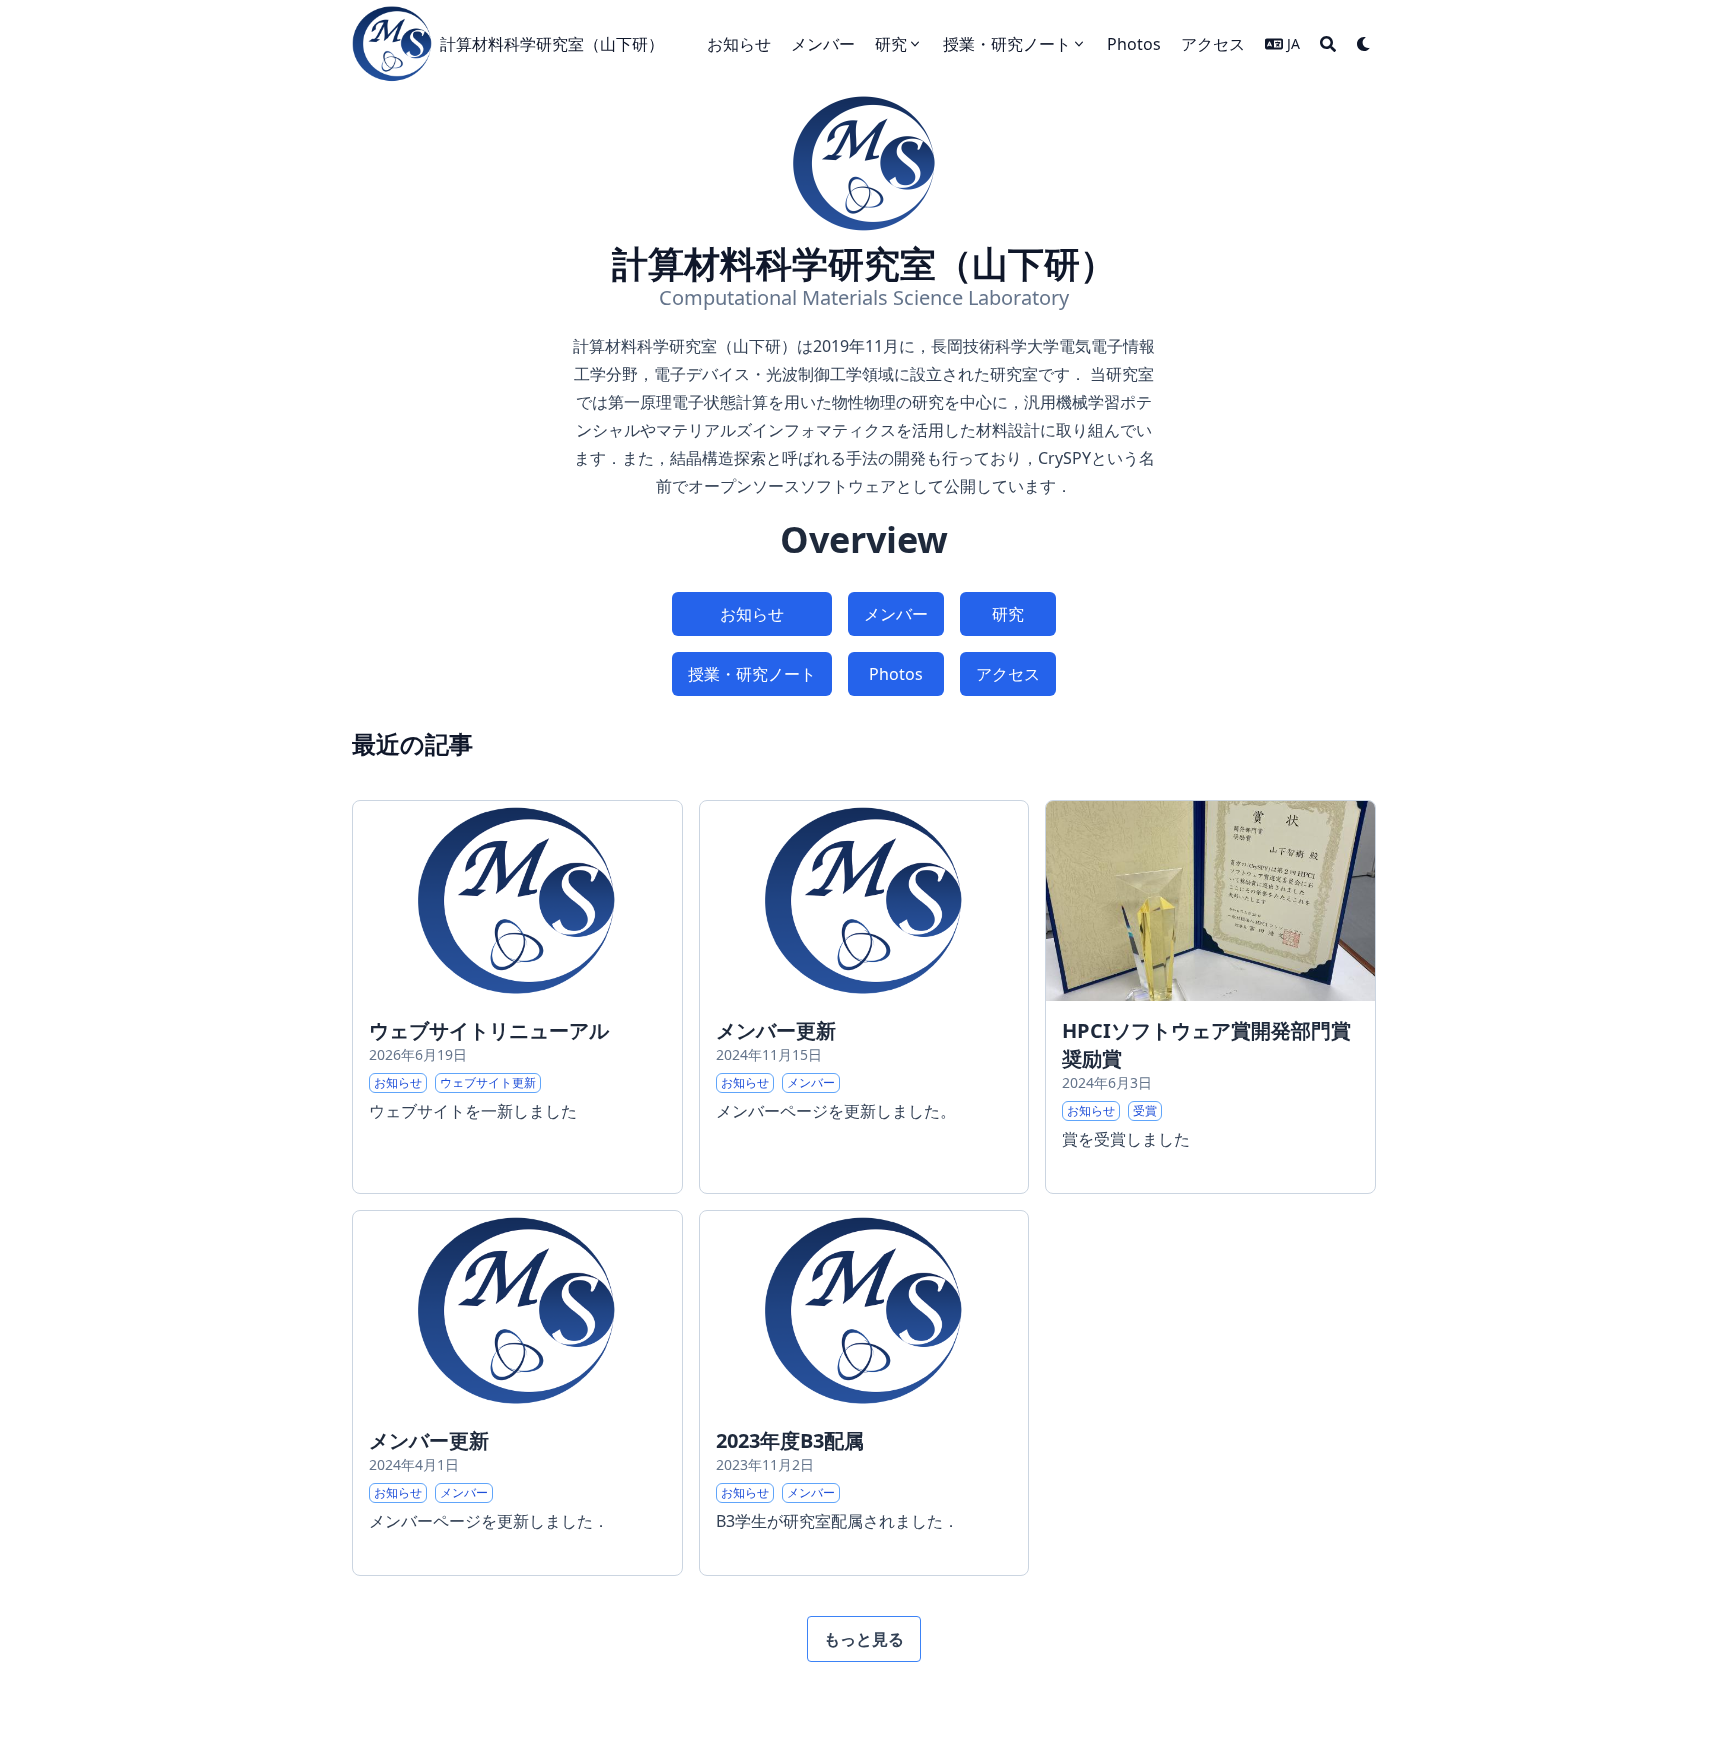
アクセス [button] (1008, 674)
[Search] (1328, 44)
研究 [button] (1008, 614)
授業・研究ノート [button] (752, 674)
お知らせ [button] (752, 614)
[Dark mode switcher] (1364, 44)
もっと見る (864, 1639)
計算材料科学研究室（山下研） (552, 44)
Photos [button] (896, 674)
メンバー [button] (896, 614)
